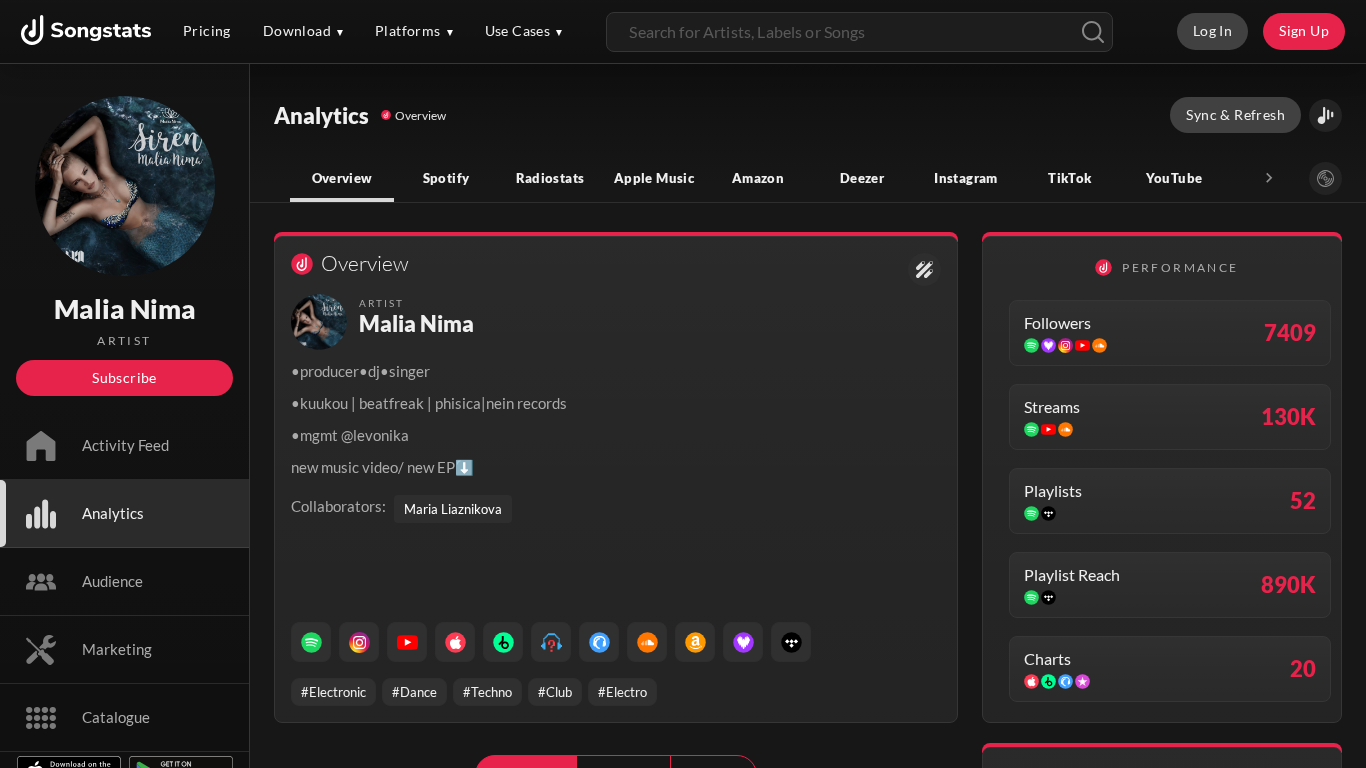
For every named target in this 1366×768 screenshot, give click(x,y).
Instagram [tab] (965, 178)
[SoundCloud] (647, 642)
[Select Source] (1325, 178)
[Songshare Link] (1325, 115)
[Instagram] (359, 642)
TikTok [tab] (1069, 178)
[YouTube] (407, 642)
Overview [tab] (342, 178)
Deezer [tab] (862, 178)
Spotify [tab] (446, 178)
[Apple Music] (455, 642)
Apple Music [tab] (654, 178)
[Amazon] (695, 642)
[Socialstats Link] (924, 269)
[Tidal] (791, 642)
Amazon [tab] (758, 178)
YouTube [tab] (1174, 178)
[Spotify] (311, 642)
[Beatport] (503, 642)
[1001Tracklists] (551, 642)
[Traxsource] (599, 642)
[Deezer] (743, 642)
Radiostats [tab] (550, 178)
